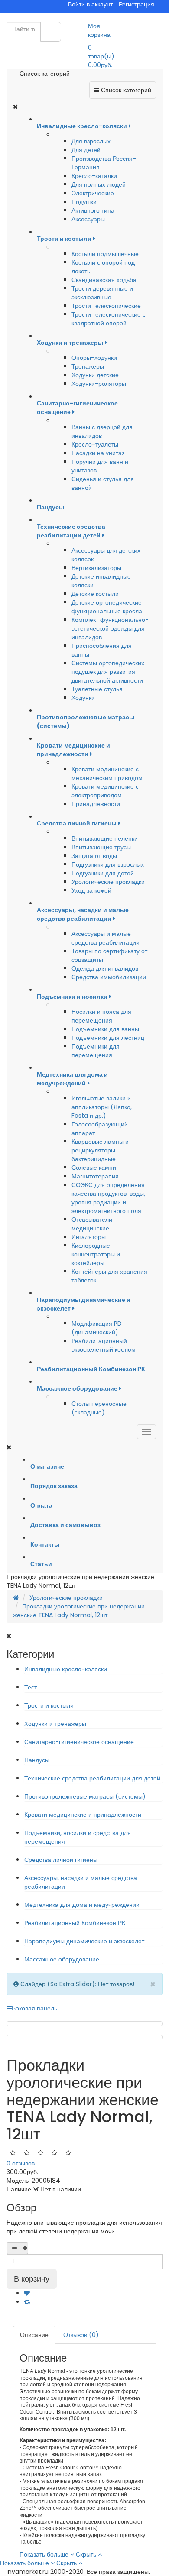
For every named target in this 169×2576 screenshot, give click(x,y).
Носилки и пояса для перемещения (101, 1016)
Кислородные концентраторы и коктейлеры (96, 1254)
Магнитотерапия (95, 1176)
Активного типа (93, 210)
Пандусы (37, 1760)
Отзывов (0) (81, 2335)
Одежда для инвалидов (105, 968)
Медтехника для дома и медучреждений (82, 1905)
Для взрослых (91, 141)
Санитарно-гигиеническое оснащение (79, 1742)
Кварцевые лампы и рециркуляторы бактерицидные (100, 1150)
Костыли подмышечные (105, 254)
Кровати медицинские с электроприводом (105, 791)
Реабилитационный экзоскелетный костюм (104, 1345)
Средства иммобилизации (109, 977)
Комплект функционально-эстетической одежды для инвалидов (110, 628)
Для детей (86, 150)
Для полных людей (99, 184)
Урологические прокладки (108, 882)
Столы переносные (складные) (99, 1408)
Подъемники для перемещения (96, 1051)
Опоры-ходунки (94, 358)
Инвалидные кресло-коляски (66, 1669)
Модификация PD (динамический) (97, 1328)
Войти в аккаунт (90, 4)
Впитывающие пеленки (105, 838)
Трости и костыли (49, 1705)
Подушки (84, 202)
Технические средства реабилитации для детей (92, 1778)
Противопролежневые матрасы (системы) (85, 1796)
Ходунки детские (95, 375)
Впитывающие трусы (101, 847)
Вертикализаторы (96, 568)
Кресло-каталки (94, 176)
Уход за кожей (91, 890)
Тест (31, 1687)
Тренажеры (88, 366)
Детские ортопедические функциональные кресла (107, 607)
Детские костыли (95, 594)
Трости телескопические (106, 306)
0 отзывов (21, 2163)
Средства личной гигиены (61, 1860)
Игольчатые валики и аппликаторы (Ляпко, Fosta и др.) (102, 1107)
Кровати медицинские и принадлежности (83, 1815)
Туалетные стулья (97, 689)
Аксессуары (88, 219)
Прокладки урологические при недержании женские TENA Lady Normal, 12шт (79, 1611)
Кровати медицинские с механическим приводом (107, 773)
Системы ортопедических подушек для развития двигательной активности (108, 672)
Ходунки (83, 698)
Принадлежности (96, 804)
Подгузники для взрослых (108, 864)
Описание (34, 2335)
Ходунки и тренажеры (55, 1724)
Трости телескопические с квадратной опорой (109, 319)
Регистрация (136, 4)
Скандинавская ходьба (104, 280)
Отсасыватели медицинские (92, 1224)
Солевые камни (94, 1168)
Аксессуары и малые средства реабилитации (106, 938)
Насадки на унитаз (98, 453)
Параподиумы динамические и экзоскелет (84, 1941)
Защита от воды (94, 856)
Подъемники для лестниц (108, 1038)
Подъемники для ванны (105, 1029)
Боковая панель (34, 2008)
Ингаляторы (89, 1237)
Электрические (93, 193)
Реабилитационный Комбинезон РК (75, 1923)
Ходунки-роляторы (99, 384)
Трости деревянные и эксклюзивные (102, 293)
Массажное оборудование (62, 1959)
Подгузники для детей (103, 873)
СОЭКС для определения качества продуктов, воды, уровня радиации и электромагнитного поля (108, 1198)
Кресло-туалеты (95, 444)
